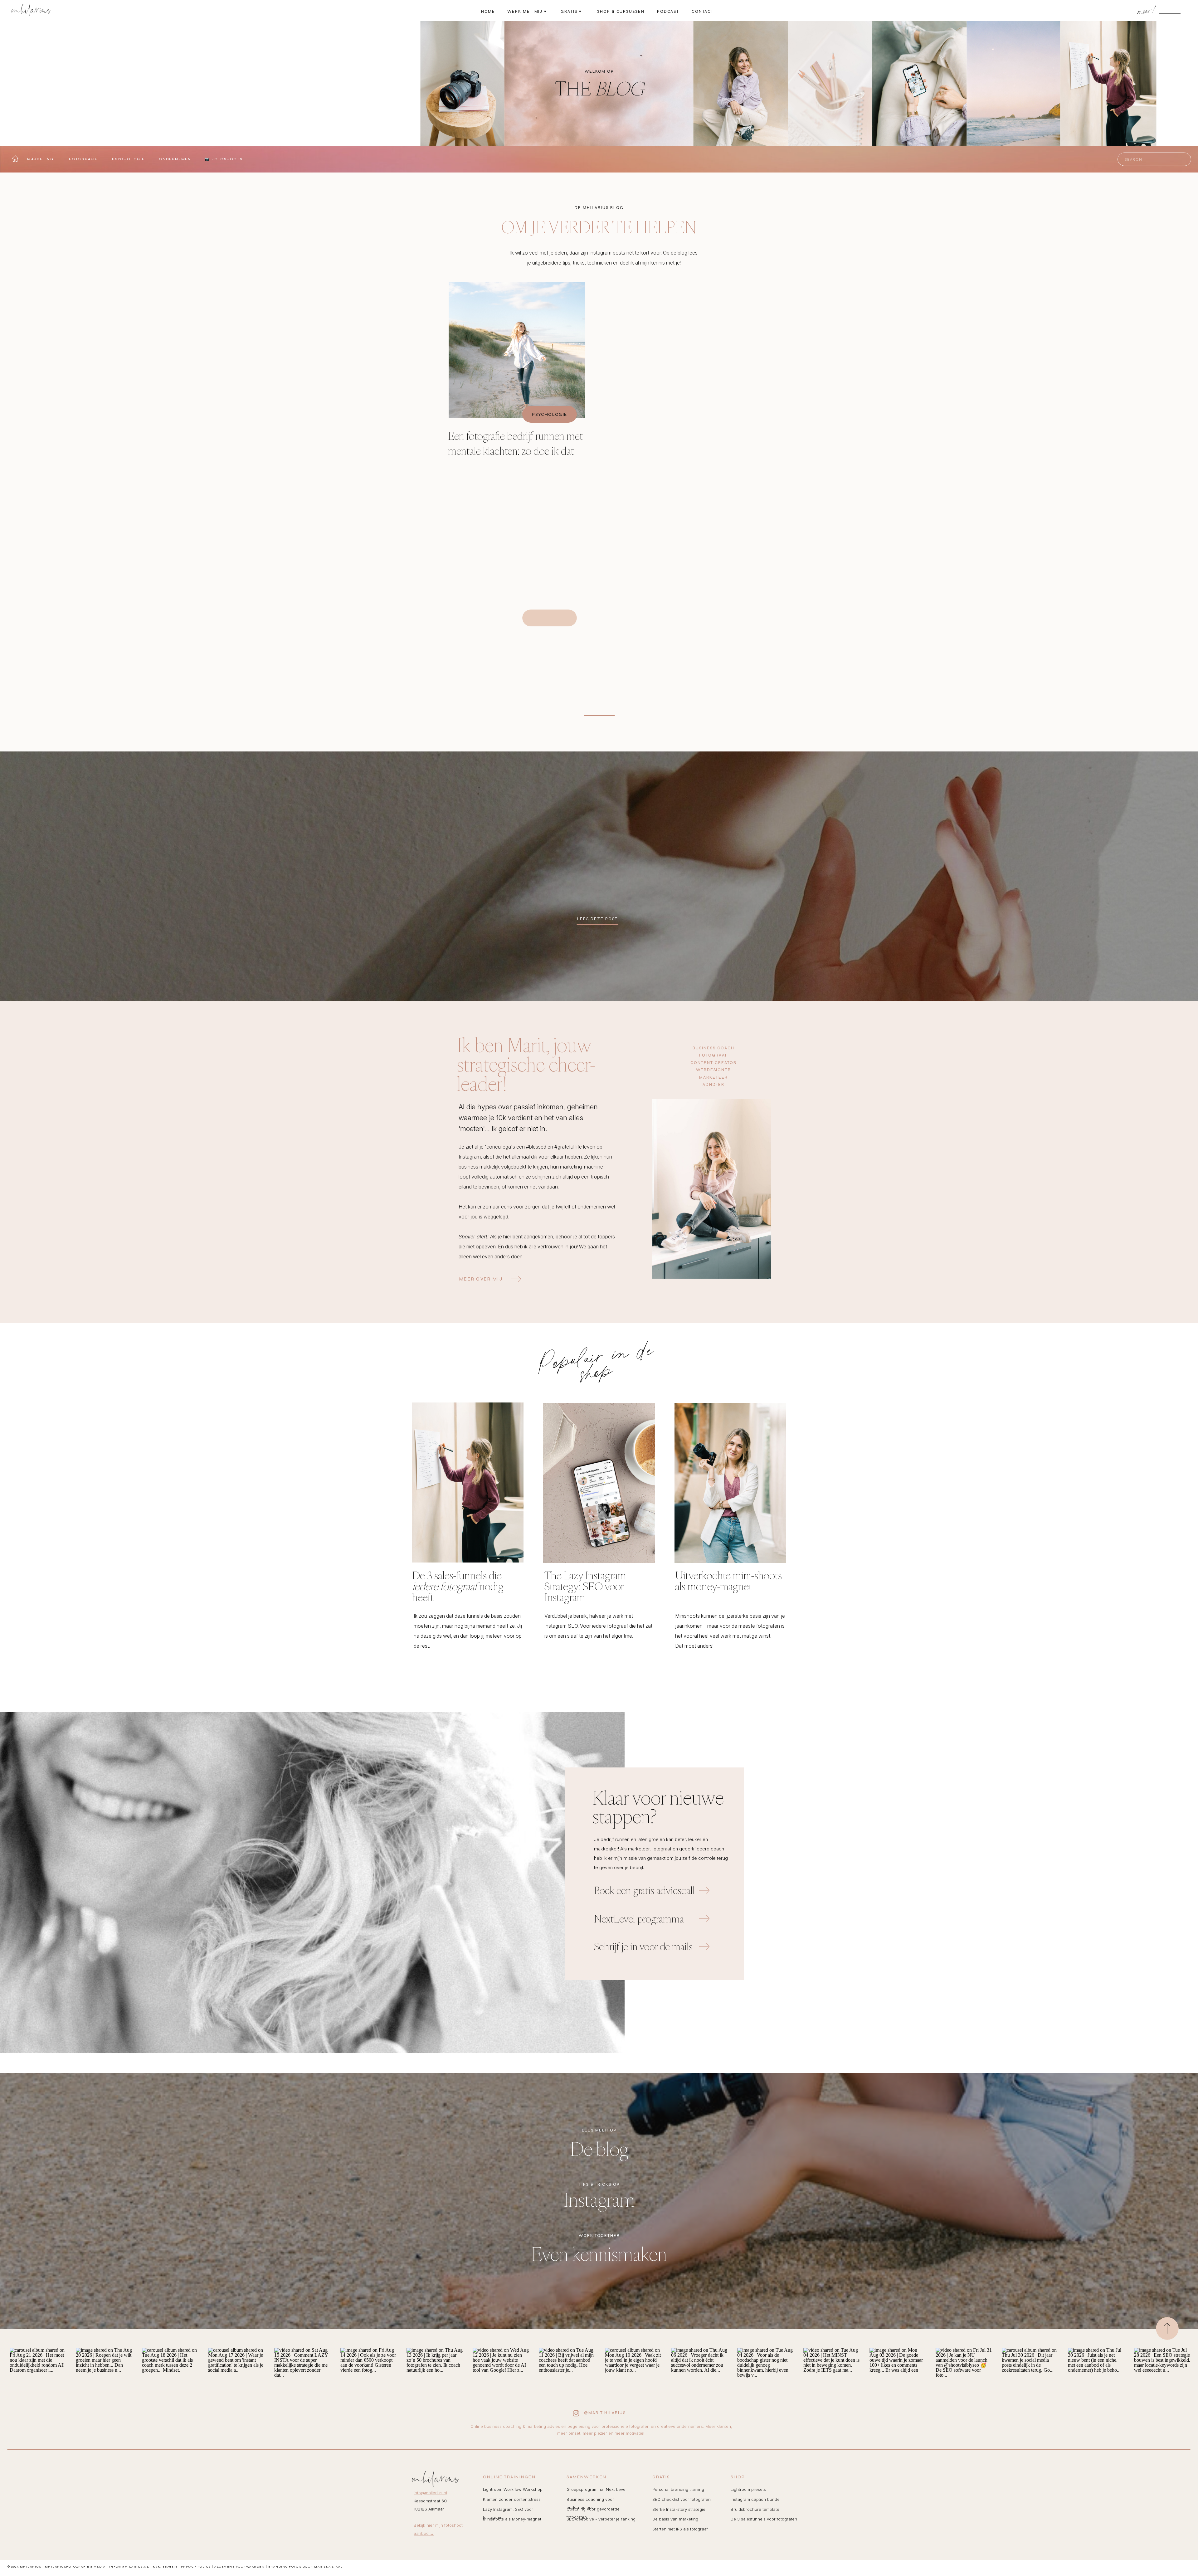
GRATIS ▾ (571, 12)
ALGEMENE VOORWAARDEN (239, 2567)
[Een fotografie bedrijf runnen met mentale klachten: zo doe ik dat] (517, 350)
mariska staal (329, 2567)
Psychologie (549, 414)
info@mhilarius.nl (430, 2493)
